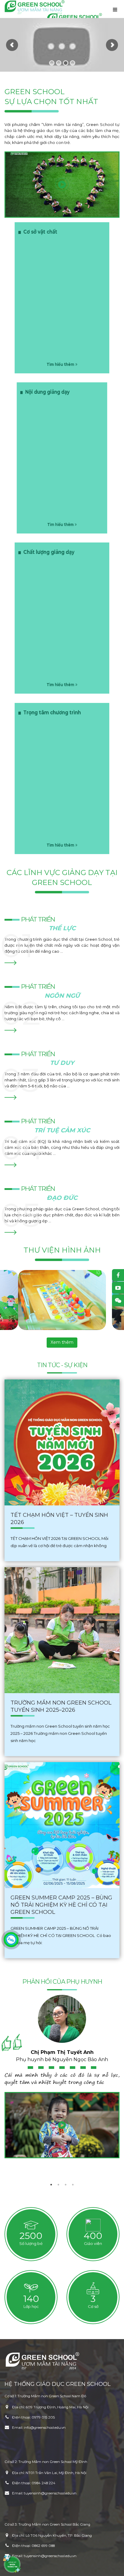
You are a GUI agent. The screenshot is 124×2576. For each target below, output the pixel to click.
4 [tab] (73, 2185)
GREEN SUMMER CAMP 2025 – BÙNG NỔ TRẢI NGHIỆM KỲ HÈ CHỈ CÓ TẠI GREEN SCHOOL (61, 1905)
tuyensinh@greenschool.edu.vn (50, 2493)
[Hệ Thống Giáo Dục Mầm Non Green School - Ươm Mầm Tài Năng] (35, 7)
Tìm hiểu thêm (60, 524)
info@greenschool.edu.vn (45, 2428)
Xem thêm (62, 1342)
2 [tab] (58, 2185)
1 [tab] (51, 2185)
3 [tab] (66, 2185)
